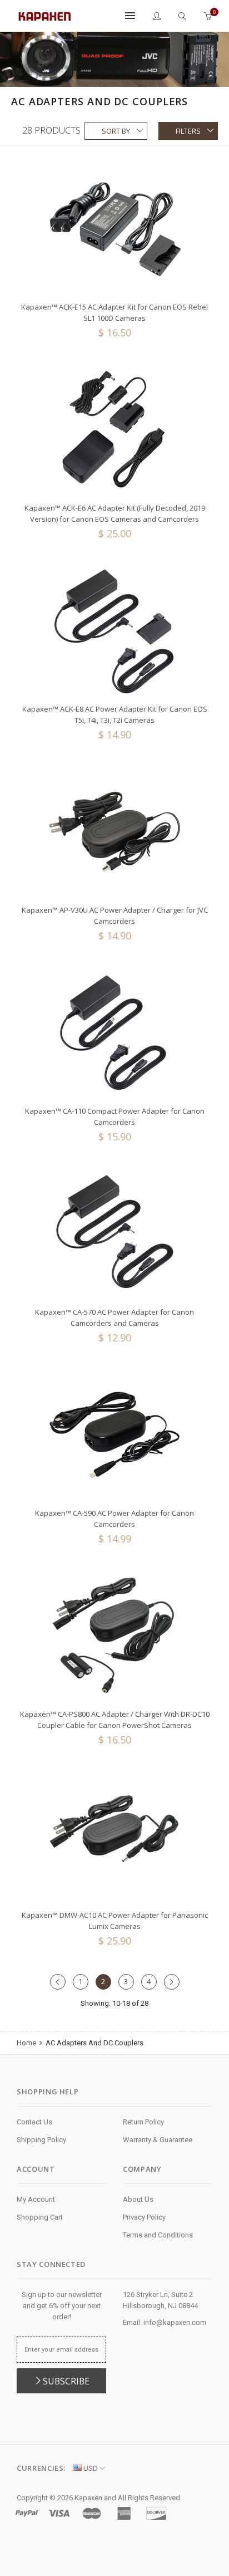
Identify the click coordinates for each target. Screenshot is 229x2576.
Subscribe (66, 2381)
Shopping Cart (40, 2217)
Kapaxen (88, 2498)
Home (27, 2043)
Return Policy (143, 2122)
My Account (36, 2199)
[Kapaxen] (44, 15)
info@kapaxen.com (175, 2322)
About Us (138, 2199)
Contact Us (34, 2122)
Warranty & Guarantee (158, 2140)
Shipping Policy (41, 2140)
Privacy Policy (144, 2217)
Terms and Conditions (158, 2235)
